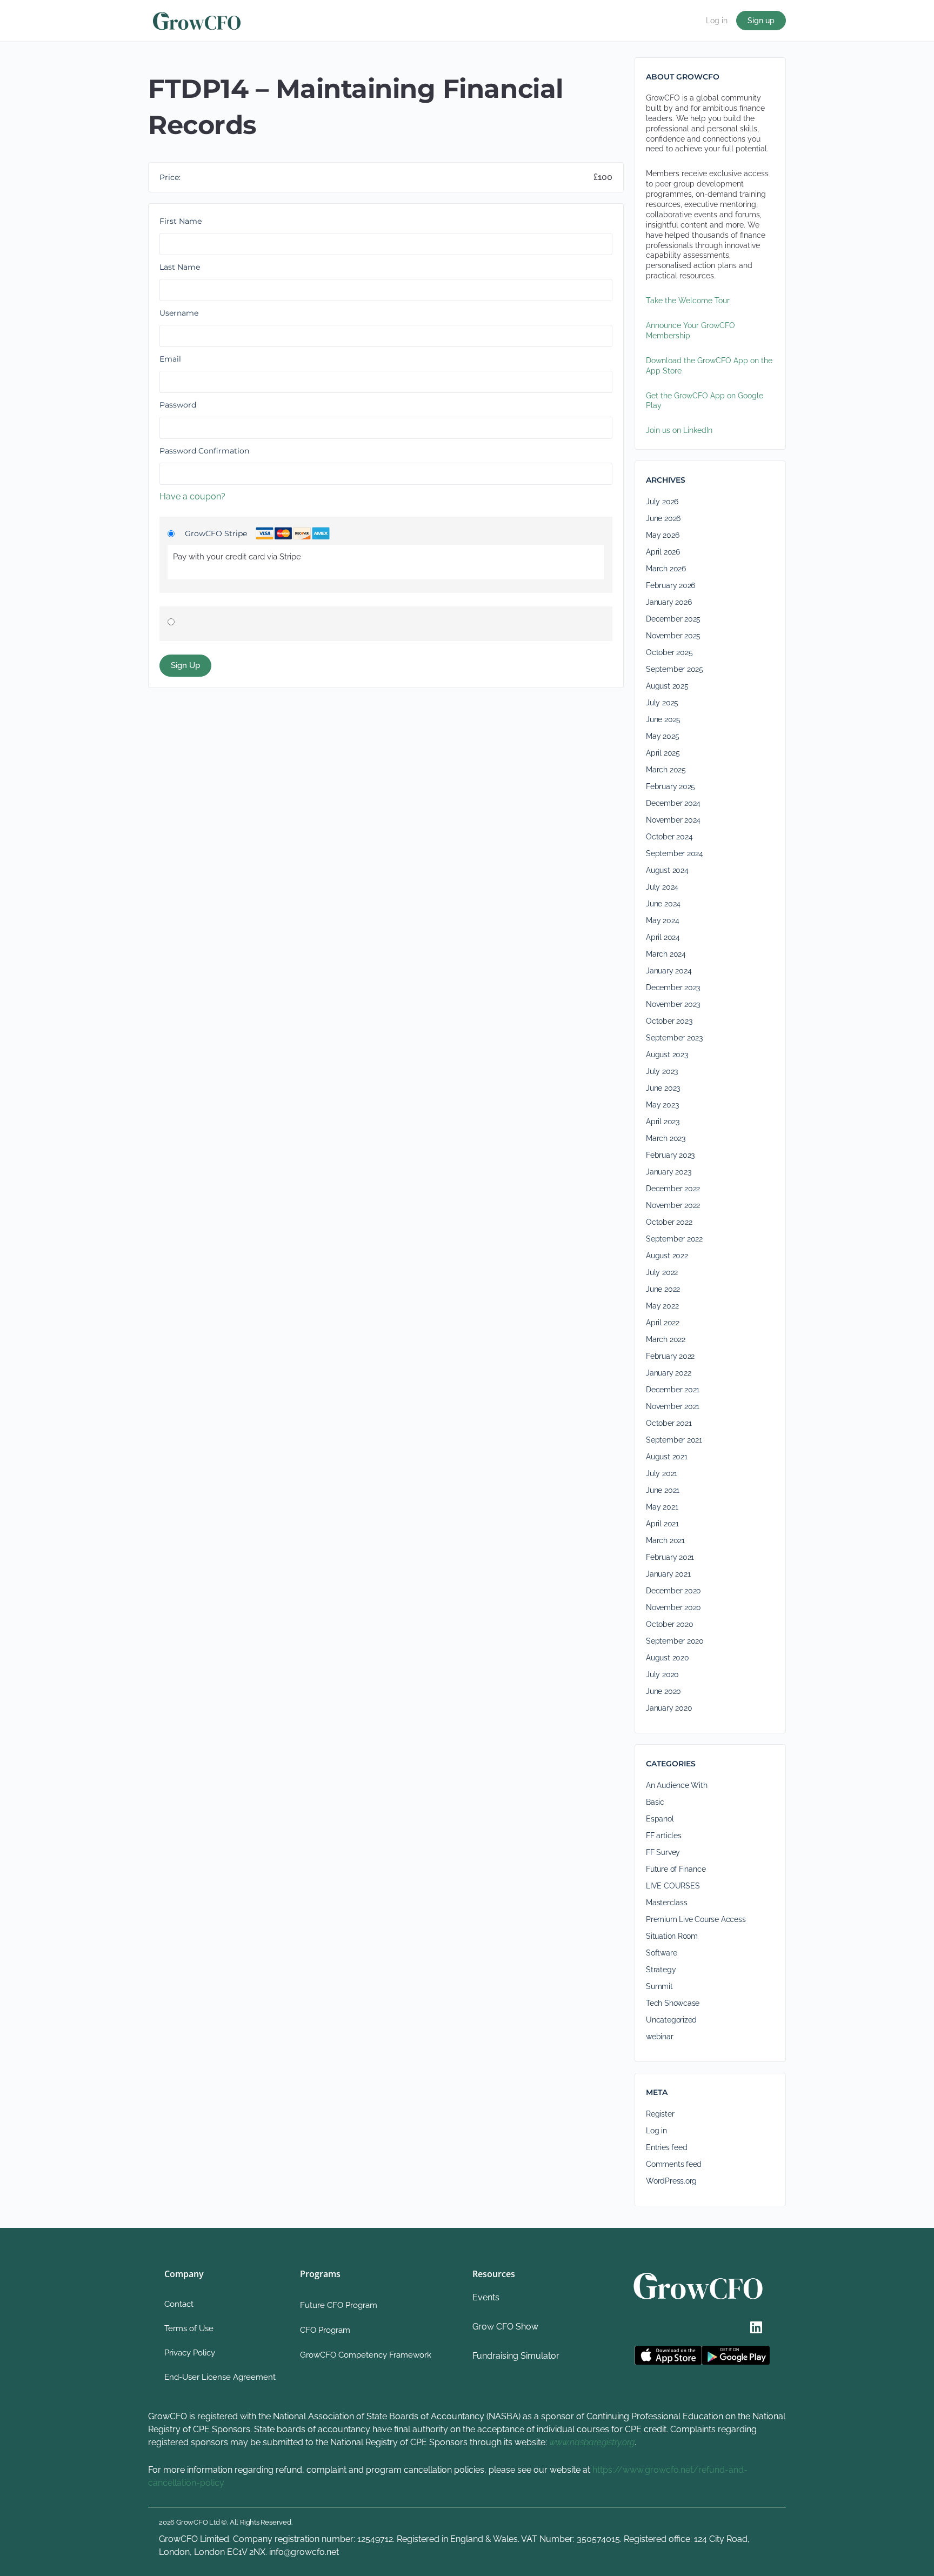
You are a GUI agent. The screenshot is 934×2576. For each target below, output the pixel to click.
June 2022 (663, 1289)
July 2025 (662, 703)
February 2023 (670, 1155)
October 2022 (669, 1222)
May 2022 (662, 1306)
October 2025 (669, 652)
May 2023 (662, 1105)
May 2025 (662, 736)
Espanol (660, 1819)
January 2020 (669, 1708)
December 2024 (673, 803)
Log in (717, 21)
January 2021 (668, 1574)
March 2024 (666, 954)
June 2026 (663, 518)
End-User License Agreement (220, 2377)
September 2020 (675, 1641)
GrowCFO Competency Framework (366, 2355)
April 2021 (662, 1524)
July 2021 (662, 1473)
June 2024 (663, 904)
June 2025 (663, 719)
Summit (659, 1986)
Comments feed (674, 2164)
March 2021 (665, 1540)
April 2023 (663, 1122)
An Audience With (677, 1785)
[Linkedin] (756, 2327)
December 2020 (673, 1591)
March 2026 (666, 569)
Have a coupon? (192, 496)
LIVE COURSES (673, 1886)
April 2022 (663, 1323)
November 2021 (673, 1406)
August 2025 (667, 686)
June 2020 (663, 1691)
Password (178, 405)
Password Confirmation (204, 451)
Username (179, 313)
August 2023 (667, 1055)
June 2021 (663, 1490)
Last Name (180, 267)
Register (660, 2114)
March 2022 (666, 1339)
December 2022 (673, 1189)
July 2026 (662, 502)
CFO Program (325, 2330)
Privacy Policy (190, 2353)
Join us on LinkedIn (679, 430)
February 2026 (671, 585)
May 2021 (662, 1507)
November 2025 (673, 636)
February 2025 (671, 786)
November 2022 (673, 1205)
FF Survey (663, 1852)
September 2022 (674, 1239)
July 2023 (662, 1071)
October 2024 (669, 837)
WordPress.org (671, 2181)
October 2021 (669, 1423)
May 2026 (662, 535)
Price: (170, 177)
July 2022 (662, 1272)
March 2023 (666, 1138)
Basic (655, 1802)
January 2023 (668, 1172)
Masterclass (667, 1903)
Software (661, 1953)
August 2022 (667, 1256)
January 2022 (668, 1373)
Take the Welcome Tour (688, 301)
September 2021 (674, 1440)
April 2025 (663, 753)
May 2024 (662, 920)
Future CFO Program (339, 2305)
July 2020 (662, 1674)
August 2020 (668, 1658)
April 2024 (663, 937)
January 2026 (669, 602)
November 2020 (673, 1607)
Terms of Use (189, 2328)
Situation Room (672, 1936)
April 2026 (663, 552)
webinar (660, 2037)
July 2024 (662, 887)
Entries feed (666, 2147)
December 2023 (673, 987)
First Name (181, 221)
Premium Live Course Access (696, 1919)
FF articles (664, 1836)
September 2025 (675, 669)
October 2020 (669, 1624)
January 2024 (669, 971)
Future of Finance (676, 1869)
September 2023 (674, 1038)
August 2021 (667, 1457)
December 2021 (673, 1390)
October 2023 (669, 1021)
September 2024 (675, 853)
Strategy (661, 1970)
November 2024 (673, 820)
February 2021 (670, 1557)
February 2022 (670, 1356)
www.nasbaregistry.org (592, 2442)
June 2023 (663, 1088)
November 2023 (673, 1004)
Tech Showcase (673, 2003)
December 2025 (673, 619)
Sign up (761, 21)
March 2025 (666, 770)
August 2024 (667, 870)
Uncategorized (671, 2020)
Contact (179, 2304)
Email (170, 359)
